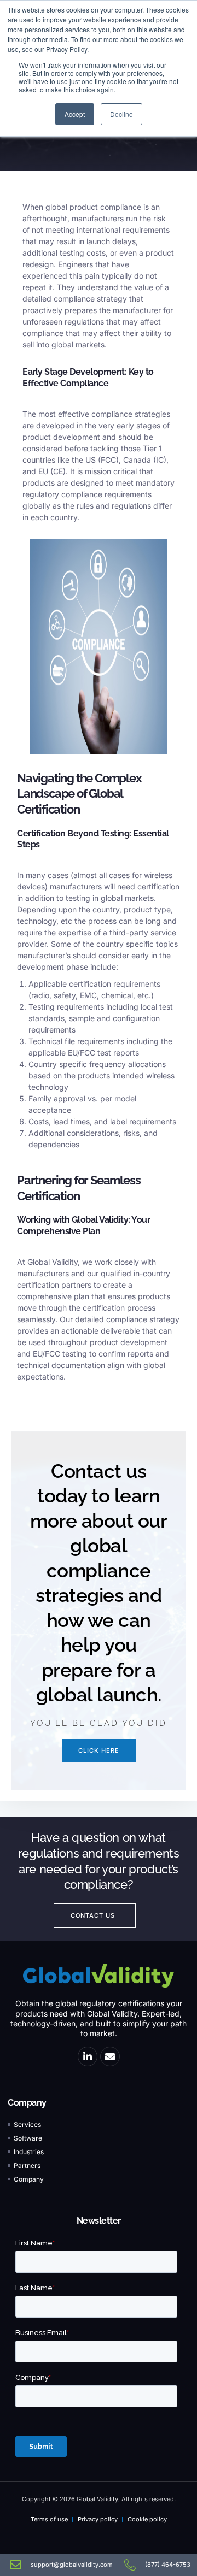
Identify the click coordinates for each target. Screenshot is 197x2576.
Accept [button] (75, 114)
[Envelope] (110, 2056)
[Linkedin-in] (88, 2056)
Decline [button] (121, 114)
